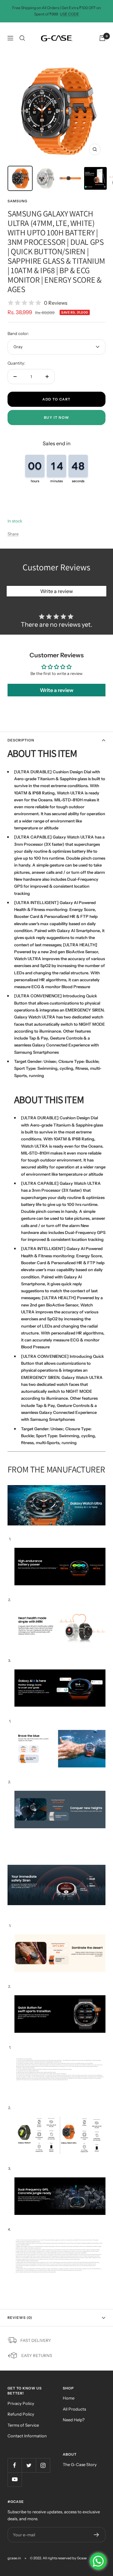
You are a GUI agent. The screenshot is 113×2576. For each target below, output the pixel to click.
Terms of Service (23, 2425)
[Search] (22, 38)
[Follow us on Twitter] (29, 2465)
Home (69, 2398)
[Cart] (102, 38)
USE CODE (70, 14)
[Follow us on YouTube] (15, 2479)
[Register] (97, 2535)
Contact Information (27, 2436)
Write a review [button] (57, 690)
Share (13, 534)
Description (21, 740)
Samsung (17, 201)
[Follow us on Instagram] (43, 2465)
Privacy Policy (21, 2403)
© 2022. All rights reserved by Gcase (58, 2558)
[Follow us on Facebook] (15, 2465)
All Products (74, 2409)
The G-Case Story (80, 2464)
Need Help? (74, 2420)
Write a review (56, 591)
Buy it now (57, 418)
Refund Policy (21, 2414)
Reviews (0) (20, 2318)
